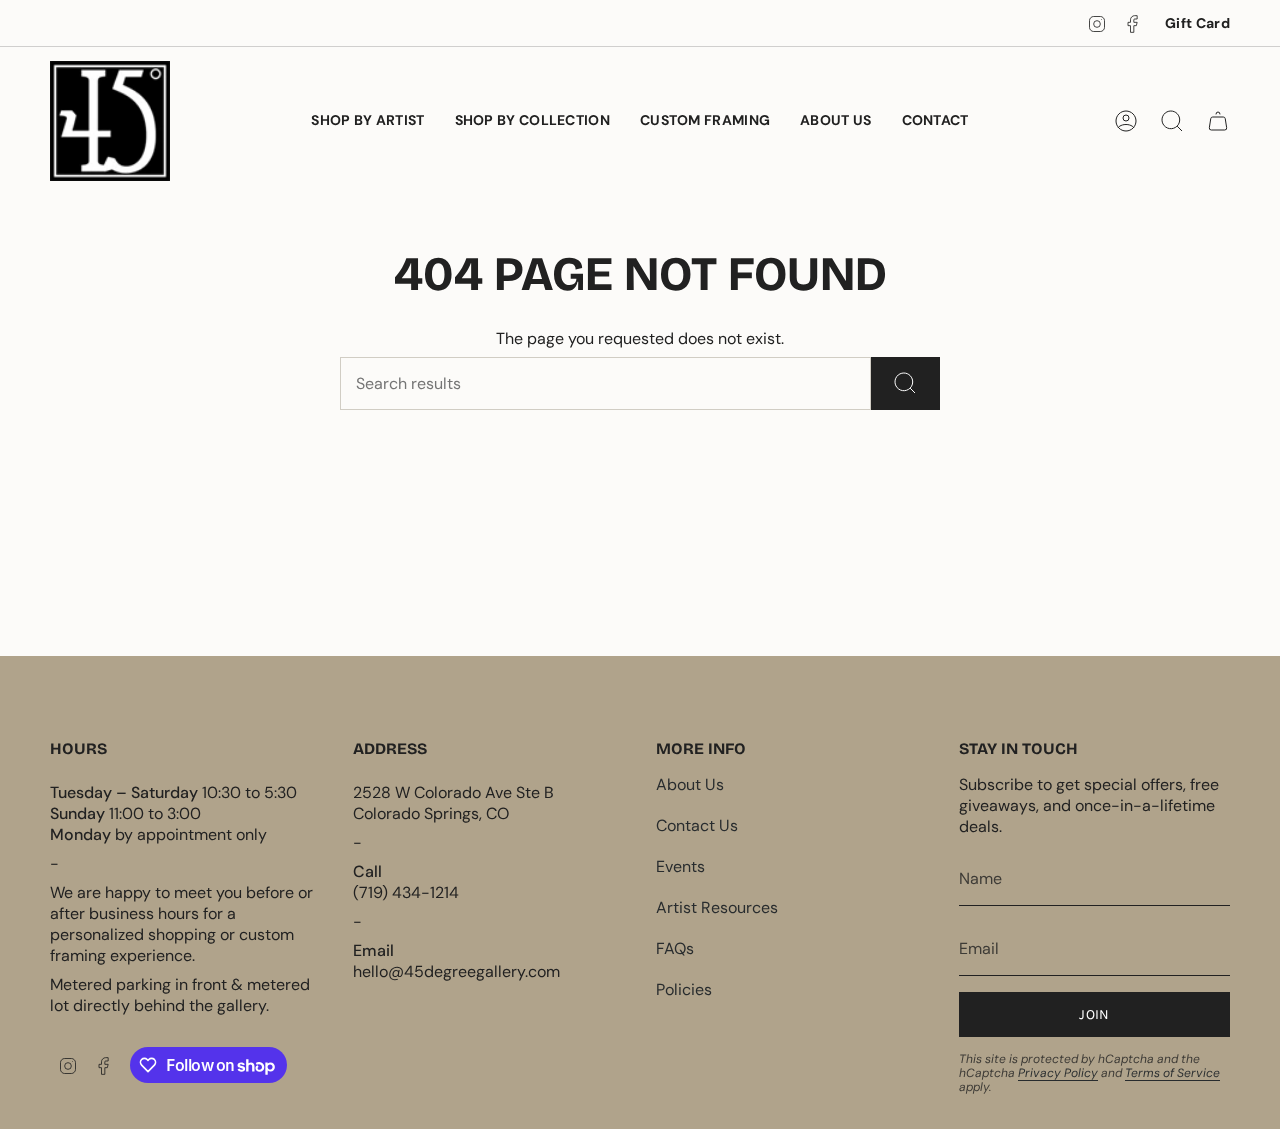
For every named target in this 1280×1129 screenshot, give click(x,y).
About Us (690, 784)
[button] (532, 121)
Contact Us (697, 825)
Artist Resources (717, 907)
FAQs (675, 948)
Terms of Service (1172, 1073)
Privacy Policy (1058, 1073)
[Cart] (1218, 121)
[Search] (905, 383)
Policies (684, 989)
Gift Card (1197, 23)
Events (680, 866)
